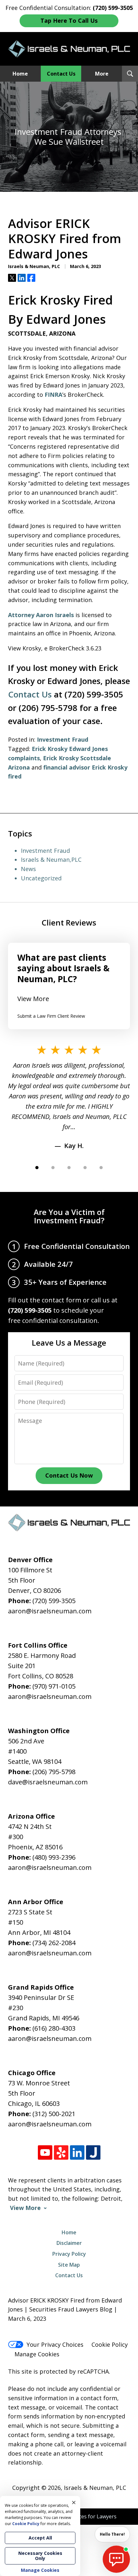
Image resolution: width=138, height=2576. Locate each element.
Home (20, 74)
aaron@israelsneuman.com (50, 1611)
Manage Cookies (37, 2354)
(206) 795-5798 (54, 1772)
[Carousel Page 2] (53, 1168)
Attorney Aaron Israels (41, 615)
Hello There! (112, 2534)
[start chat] (116, 2559)
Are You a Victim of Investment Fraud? (69, 1216)
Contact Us (61, 74)
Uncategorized (41, 878)
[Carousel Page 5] (101, 1168)
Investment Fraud (63, 739)
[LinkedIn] (77, 2152)
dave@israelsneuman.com (48, 1782)
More (102, 74)
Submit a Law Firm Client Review (51, 1016)
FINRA (53, 395)
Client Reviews (69, 922)
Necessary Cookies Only (40, 2556)
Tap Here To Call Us (69, 20)
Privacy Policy (69, 2254)
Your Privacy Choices (55, 2344)
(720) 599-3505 (54, 1601)
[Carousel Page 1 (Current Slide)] (37, 1168)
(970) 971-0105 (54, 1686)
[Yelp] (61, 2152)
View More (33, 999)
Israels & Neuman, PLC (95, 2488)
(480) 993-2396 (54, 1857)
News (28, 869)
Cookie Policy (110, 2344)
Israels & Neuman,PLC (51, 860)
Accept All (40, 2538)
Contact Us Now (69, 1475)
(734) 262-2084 (54, 1943)
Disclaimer (69, 2243)
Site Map (69, 2265)
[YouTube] (45, 2152)
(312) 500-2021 (54, 2114)
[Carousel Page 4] (85, 1168)
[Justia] (93, 2152)
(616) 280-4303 (54, 2028)
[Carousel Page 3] (69, 1168)
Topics (20, 833)
